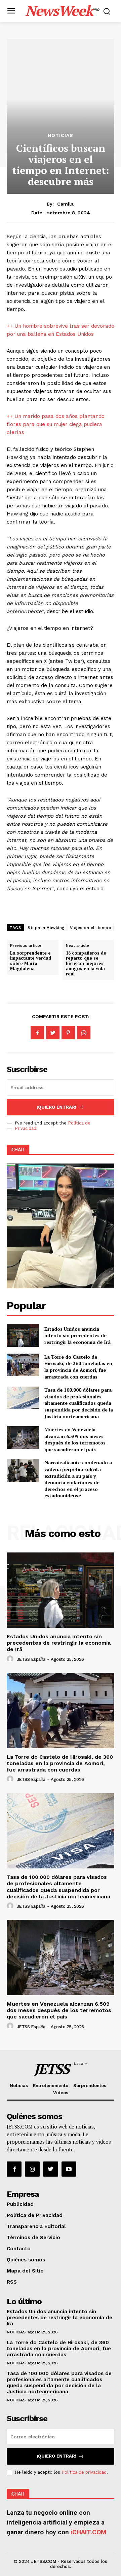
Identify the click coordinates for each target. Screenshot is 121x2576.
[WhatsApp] (84, 1033)
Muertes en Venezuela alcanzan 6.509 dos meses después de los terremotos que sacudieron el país (75, 1439)
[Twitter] (53, 1033)
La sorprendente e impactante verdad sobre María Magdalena (31, 961)
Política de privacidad (84, 2472)
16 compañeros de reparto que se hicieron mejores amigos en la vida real (86, 963)
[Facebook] (37, 1033)
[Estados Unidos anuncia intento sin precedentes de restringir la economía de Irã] (23, 1336)
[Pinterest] (68, 1033)
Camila (65, 204)
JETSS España (31, 1659)
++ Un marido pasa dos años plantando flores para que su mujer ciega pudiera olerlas (56, 424)
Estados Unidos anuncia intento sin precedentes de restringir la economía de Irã (77, 1335)
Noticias (61, 135)
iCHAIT (18, 1150)
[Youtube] (69, 2169)
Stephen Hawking (46, 928)
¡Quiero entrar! (56, 1107)
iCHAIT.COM (88, 2532)
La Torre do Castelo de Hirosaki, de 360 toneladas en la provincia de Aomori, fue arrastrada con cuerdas (78, 1367)
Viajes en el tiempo (91, 928)
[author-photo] (11, 1659)
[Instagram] (32, 2169)
